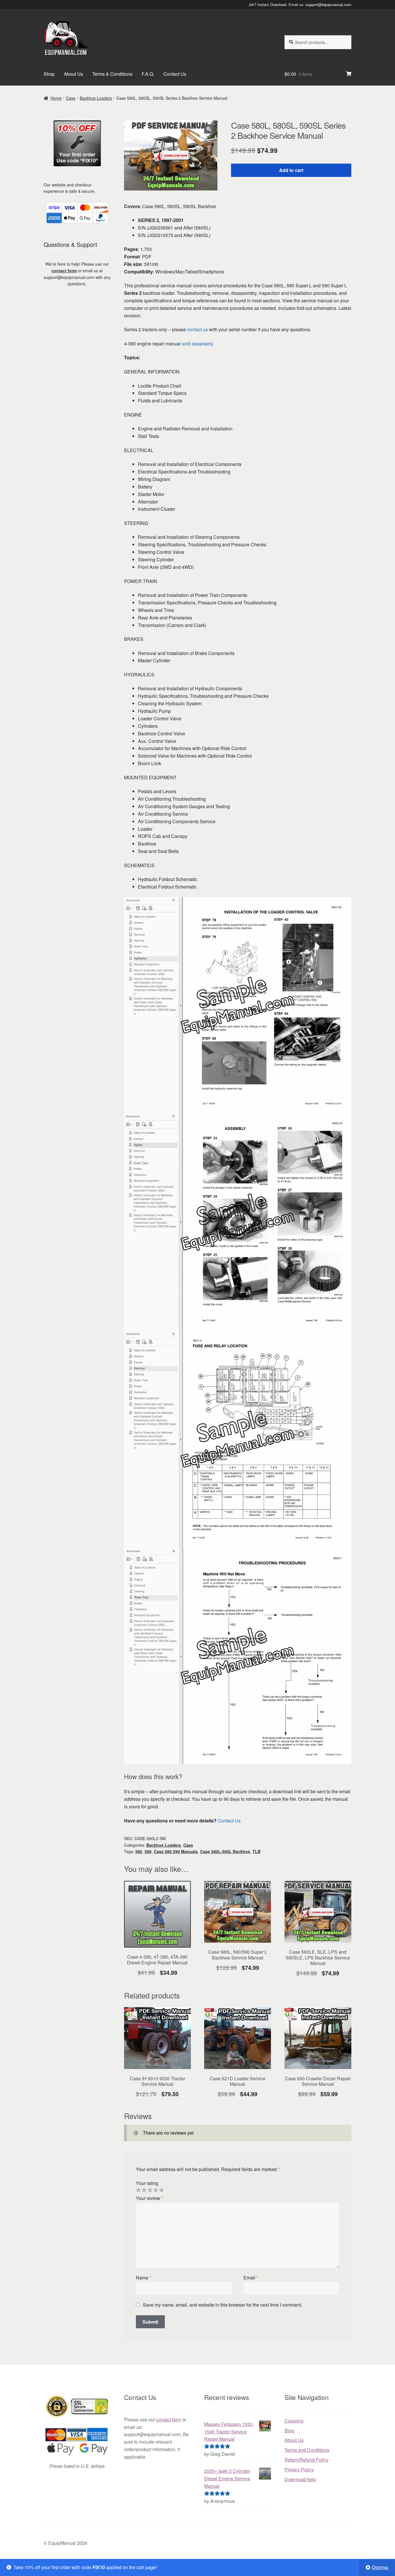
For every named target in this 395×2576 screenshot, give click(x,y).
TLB (256, 1851)
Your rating (147, 2183)
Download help (300, 2479)
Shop (49, 74)
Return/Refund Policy (307, 2460)
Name (144, 2278)
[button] (209, 129)
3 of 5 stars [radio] (150, 2190)
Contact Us (175, 74)
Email (251, 2278)
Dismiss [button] (380, 2567)
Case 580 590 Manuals (176, 1851)
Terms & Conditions (112, 74)
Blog (289, 2430)
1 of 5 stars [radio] (138, 2190)
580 (139, 1851)
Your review (149, 2198)
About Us (73, 74)
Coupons (294, 2421)
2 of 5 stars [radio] (144, 2190)
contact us (197, 329)
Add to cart (291, 170)
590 (148, 1851)
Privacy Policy (299, 2469)
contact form (64, 271)
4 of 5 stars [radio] (156, 2190)
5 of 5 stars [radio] (161, 2190)
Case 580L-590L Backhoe (225, 1851)
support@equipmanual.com (328, 4)
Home (56, 98)
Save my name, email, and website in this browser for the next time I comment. (223, 2305)
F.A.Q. (148, 74)
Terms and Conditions (307, 2450)
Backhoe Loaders (96, 98)
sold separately (197, 344)
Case (71, 98)
